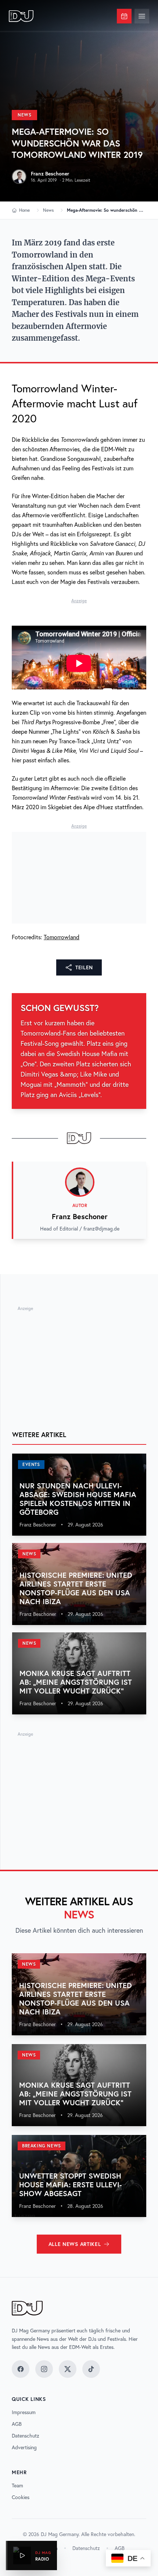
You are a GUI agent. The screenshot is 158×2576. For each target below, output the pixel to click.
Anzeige (79, 601)
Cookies (21, 2497)
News (24, 115)
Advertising (24, 2447)
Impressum (24, 2412)
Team (17, 2486)
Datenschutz (26, 2436)
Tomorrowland (62, 937)
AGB (17, 2424)
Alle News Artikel (75, 2244)
